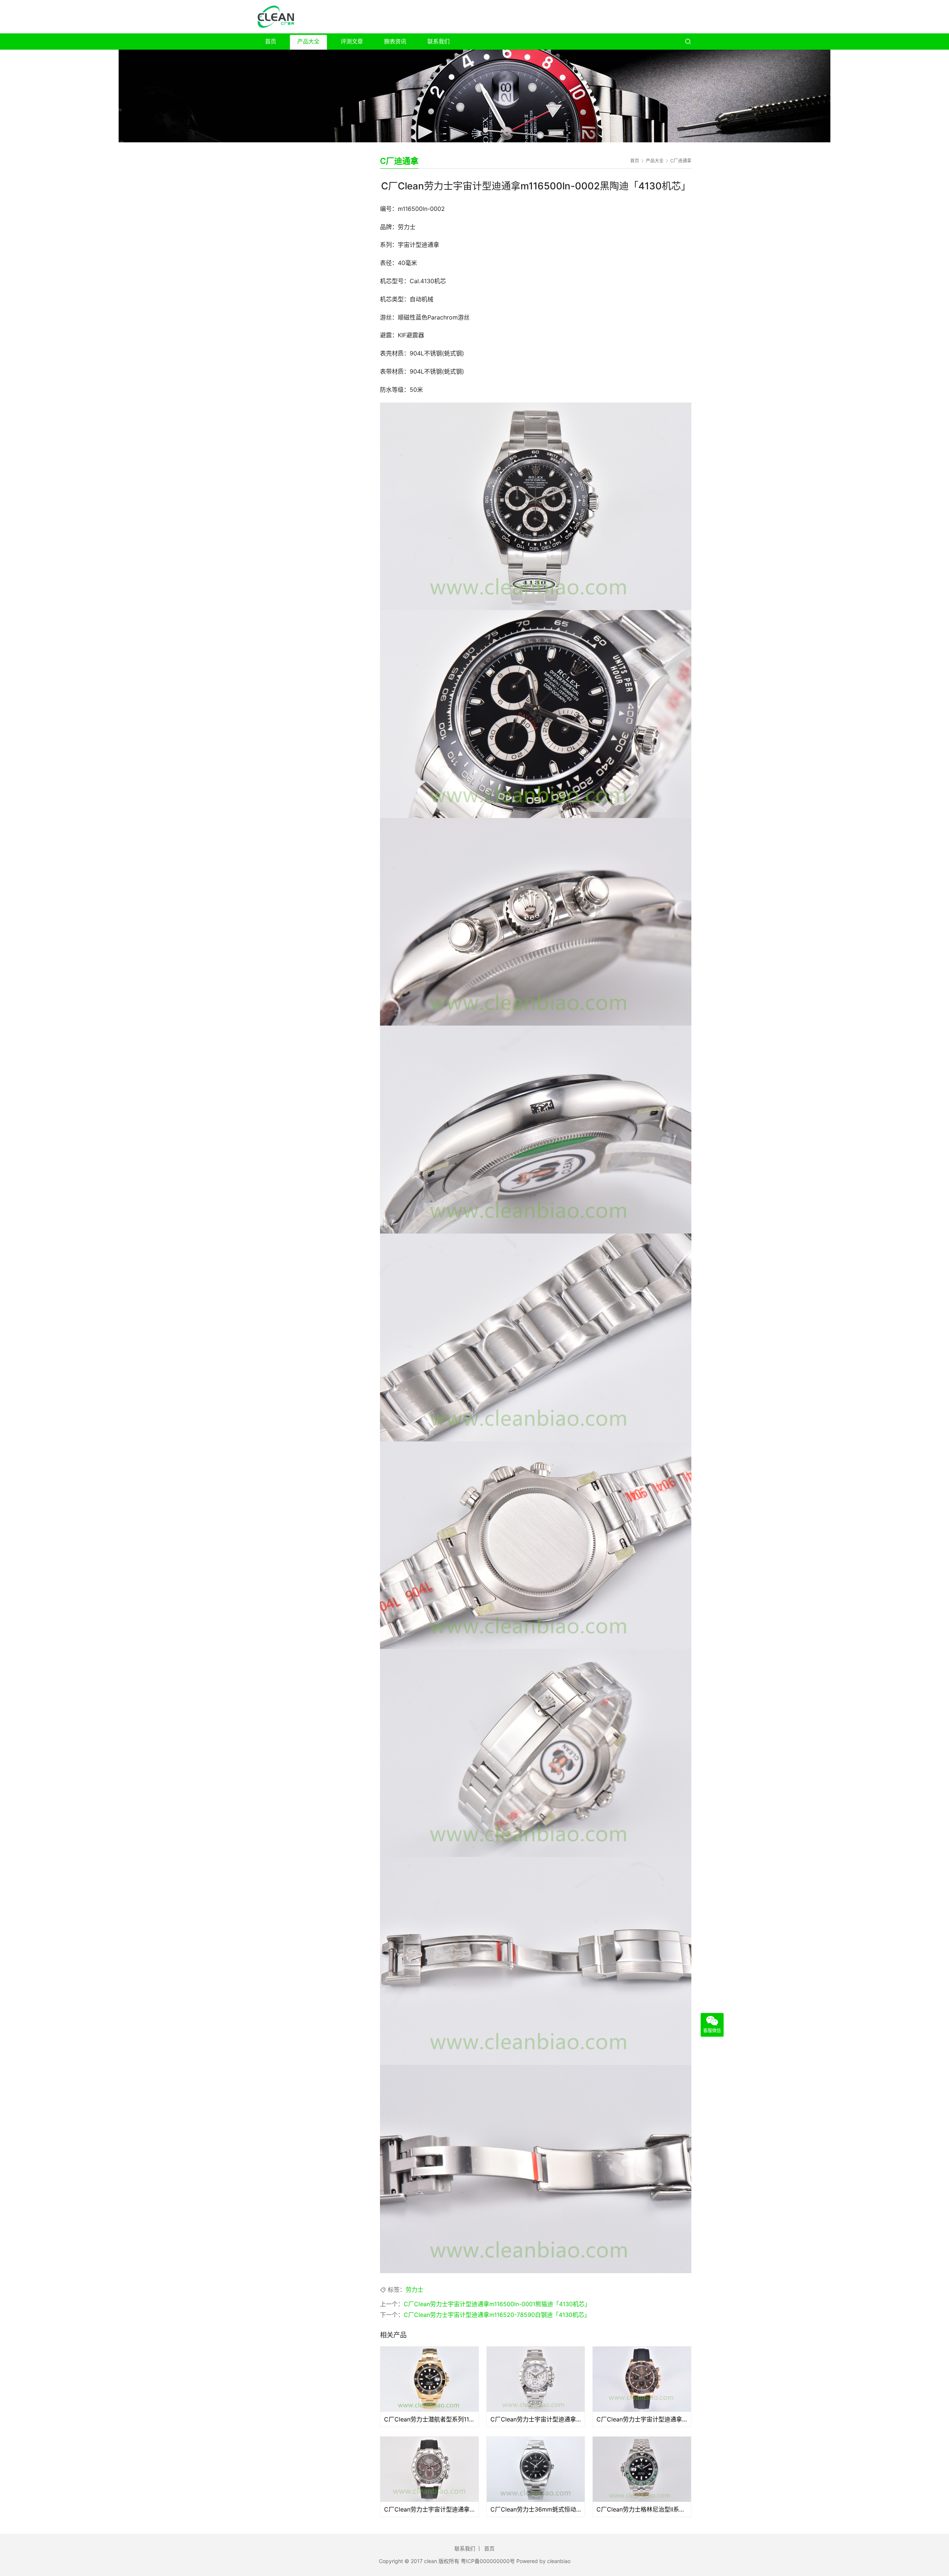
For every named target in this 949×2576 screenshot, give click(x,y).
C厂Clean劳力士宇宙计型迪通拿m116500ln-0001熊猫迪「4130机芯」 (497, 2304)
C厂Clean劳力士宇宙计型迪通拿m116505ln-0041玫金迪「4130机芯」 (642, 2419)
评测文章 (352, 41)
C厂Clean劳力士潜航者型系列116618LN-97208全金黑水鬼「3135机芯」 (429, 2419)
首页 (271, 41)
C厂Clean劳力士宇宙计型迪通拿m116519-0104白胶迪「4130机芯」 (429, 2509)
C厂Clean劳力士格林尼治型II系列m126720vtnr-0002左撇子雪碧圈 (642, 2509)
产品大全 (308, 41)
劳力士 (414, 2289)
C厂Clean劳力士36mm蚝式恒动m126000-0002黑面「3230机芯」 (536, 2509)
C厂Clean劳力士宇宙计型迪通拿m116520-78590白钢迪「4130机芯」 (497, 2315)
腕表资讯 (395, 41)
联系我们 (439, 41)
